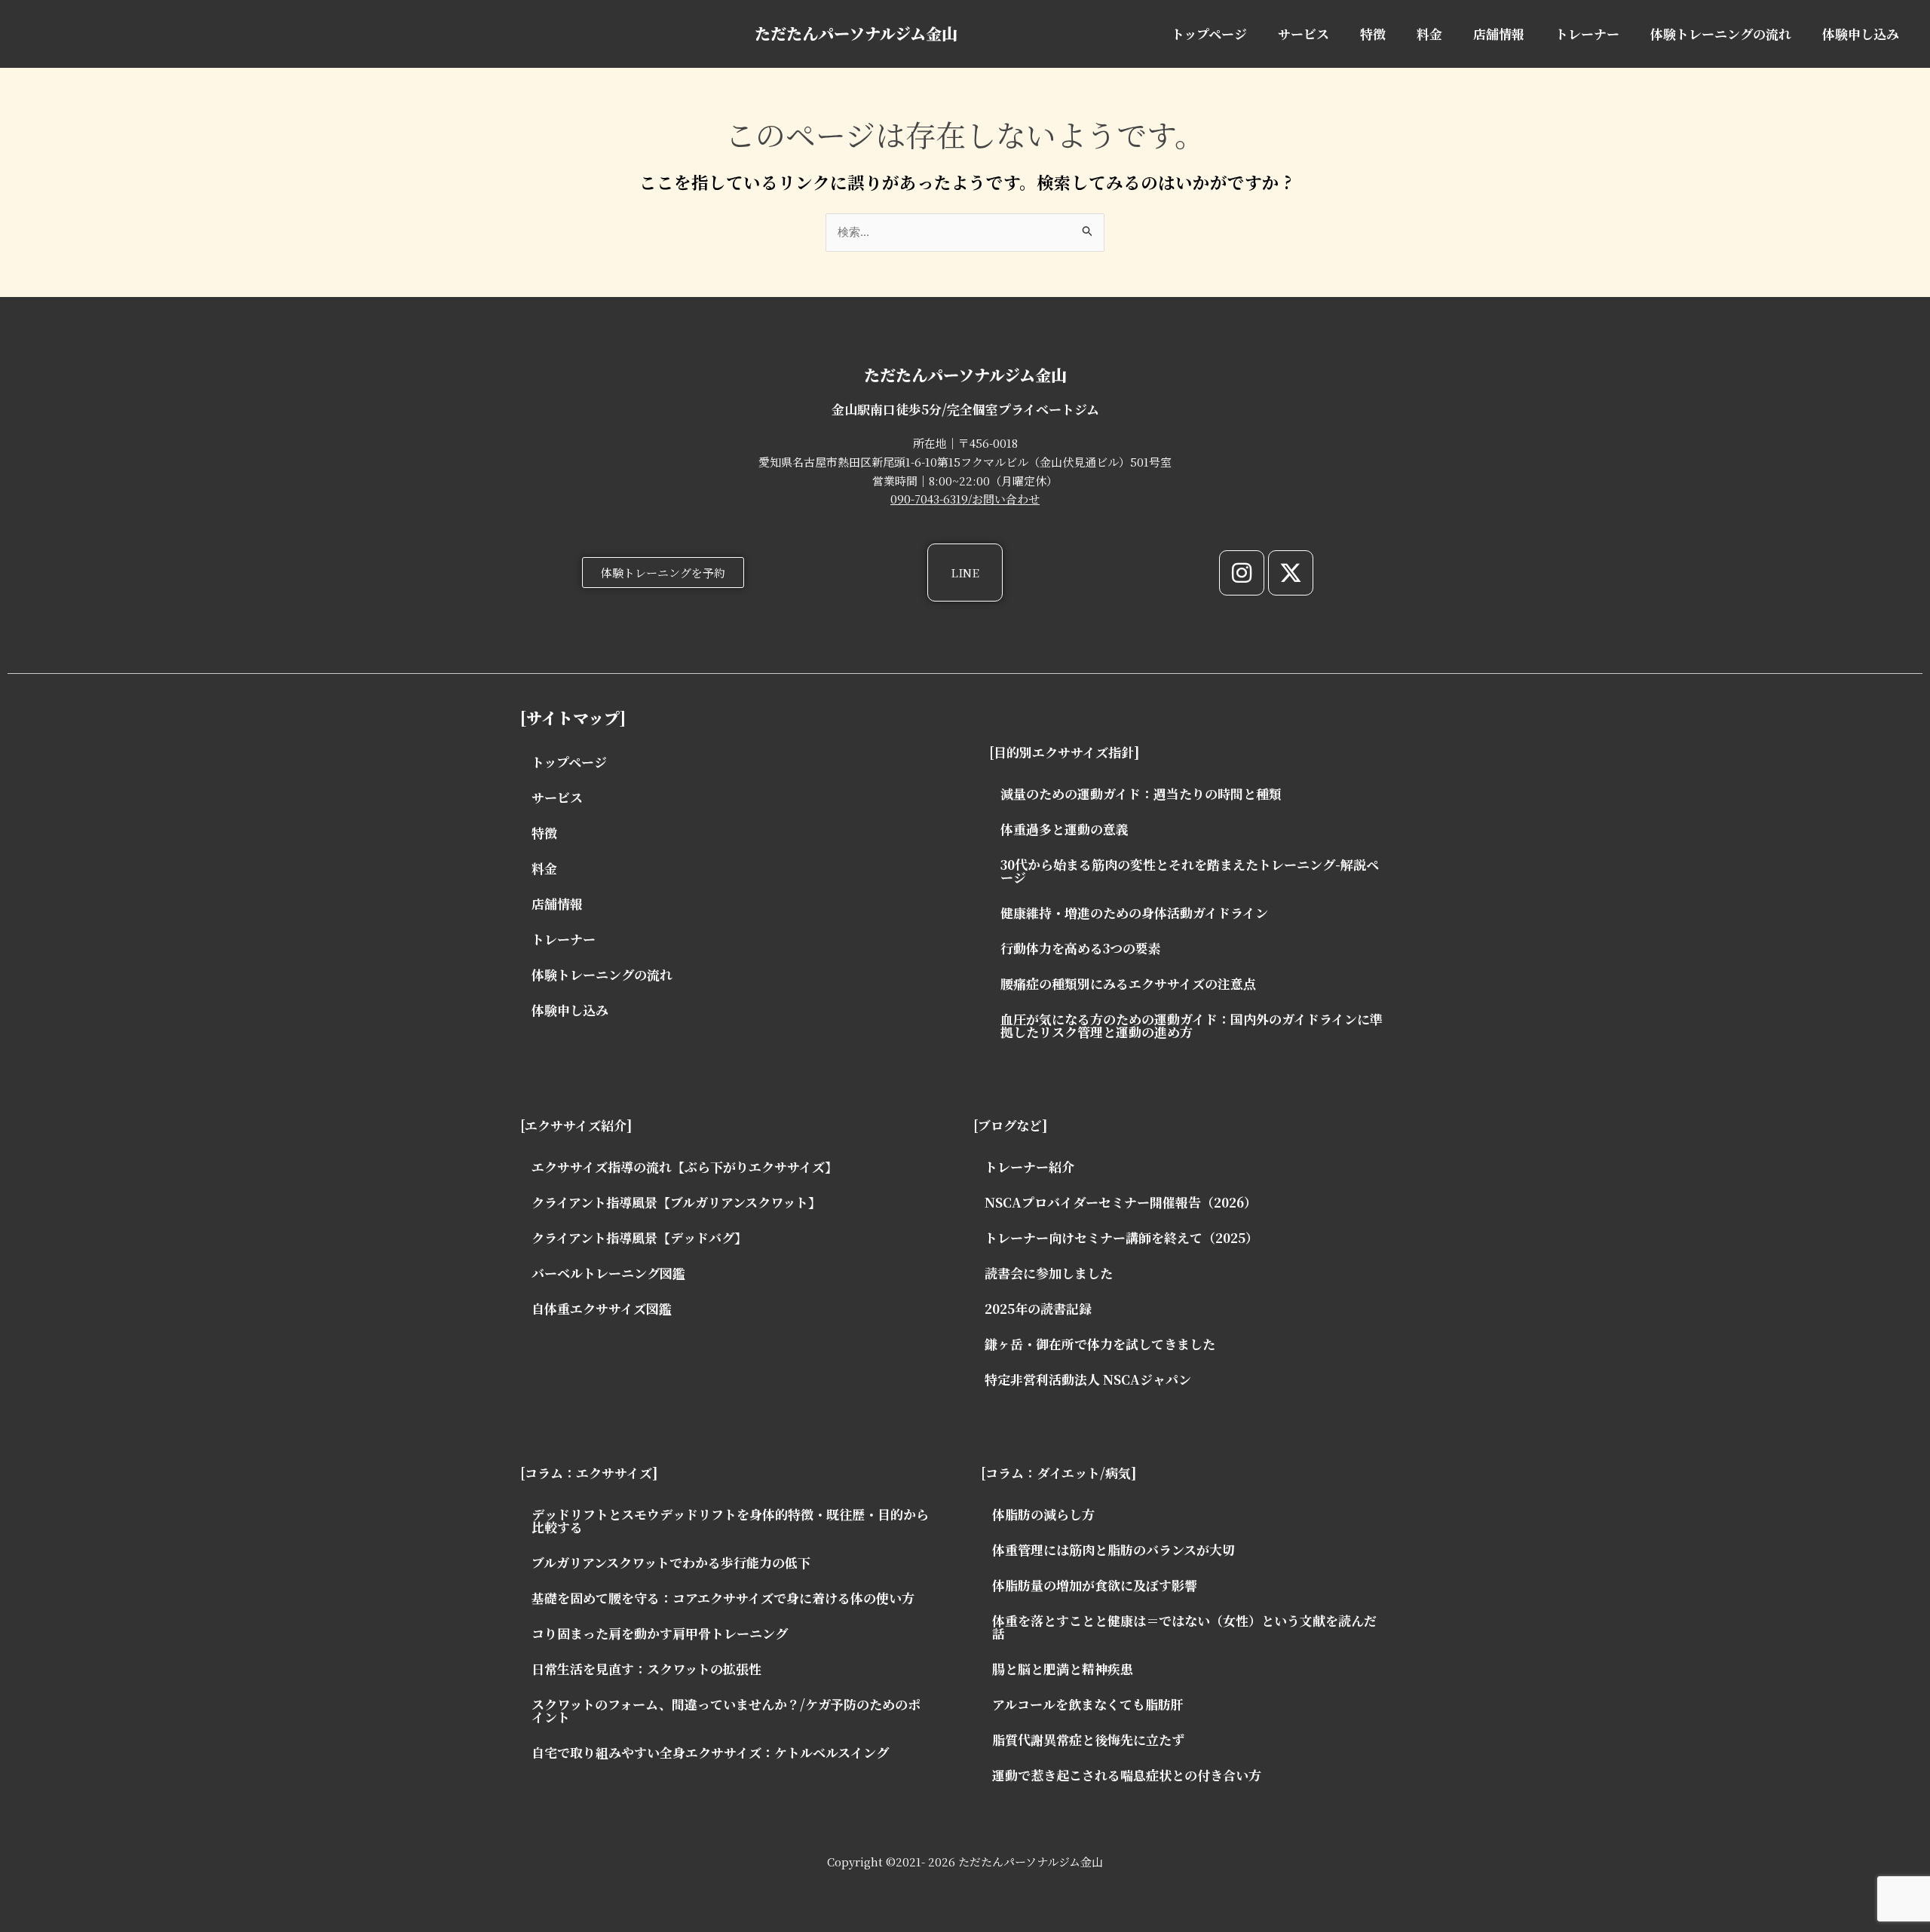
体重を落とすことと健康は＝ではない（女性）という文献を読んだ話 (1184, 1627)
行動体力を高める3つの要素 (1081, 948)
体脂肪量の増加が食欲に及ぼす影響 (1095, 1585)
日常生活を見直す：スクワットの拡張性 (646, 1669)
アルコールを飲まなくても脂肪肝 (1088, 1704)
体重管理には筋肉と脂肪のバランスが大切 (1114, 1549)
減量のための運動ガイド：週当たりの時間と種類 (1141, 793)
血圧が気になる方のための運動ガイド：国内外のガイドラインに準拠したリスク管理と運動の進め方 (1192, 1025)
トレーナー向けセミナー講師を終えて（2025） (1121, 1237)
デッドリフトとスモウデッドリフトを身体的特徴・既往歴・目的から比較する (730, 1520)
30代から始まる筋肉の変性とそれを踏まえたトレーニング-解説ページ (1190, 871)
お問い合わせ (1006, 499)
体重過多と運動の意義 (1065, 829)
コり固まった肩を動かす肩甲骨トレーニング (660, 1633)
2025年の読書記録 (1038, 1308)
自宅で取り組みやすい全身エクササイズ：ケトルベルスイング (710, 1752)
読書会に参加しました (1049, 1273)
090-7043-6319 (929, 499)
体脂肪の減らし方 (1043, 1514)
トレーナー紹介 (1029, 1167)
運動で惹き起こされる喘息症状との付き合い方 (1127, 1775)
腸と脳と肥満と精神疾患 (1063, 1669)
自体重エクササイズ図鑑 (602, 1308)
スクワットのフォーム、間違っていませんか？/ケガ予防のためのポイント (726, 1710)
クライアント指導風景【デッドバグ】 (639, 1237)
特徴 (1373, 34)
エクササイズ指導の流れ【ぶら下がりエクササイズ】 (685, 1167)
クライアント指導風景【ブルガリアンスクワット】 (676, 1202)
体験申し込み (1861, 34)
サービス (1304, 34)
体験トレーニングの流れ (1721, 34)
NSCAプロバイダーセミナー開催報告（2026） (1121, 1202)
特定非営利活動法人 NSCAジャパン (1088, 1379)
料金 (1429, 34)
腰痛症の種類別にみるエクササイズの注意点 (1128, 983)
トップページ (1209, 34)
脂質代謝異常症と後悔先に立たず (1088, 1739)
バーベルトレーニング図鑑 (608, 1273)
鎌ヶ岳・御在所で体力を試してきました (1100, 1344)
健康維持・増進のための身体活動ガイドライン (1134, 912)
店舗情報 (1499, 34)
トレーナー (1587, 34)
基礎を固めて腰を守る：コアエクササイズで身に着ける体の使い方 (723, 1598)
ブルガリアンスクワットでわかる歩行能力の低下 (671, 1562)
